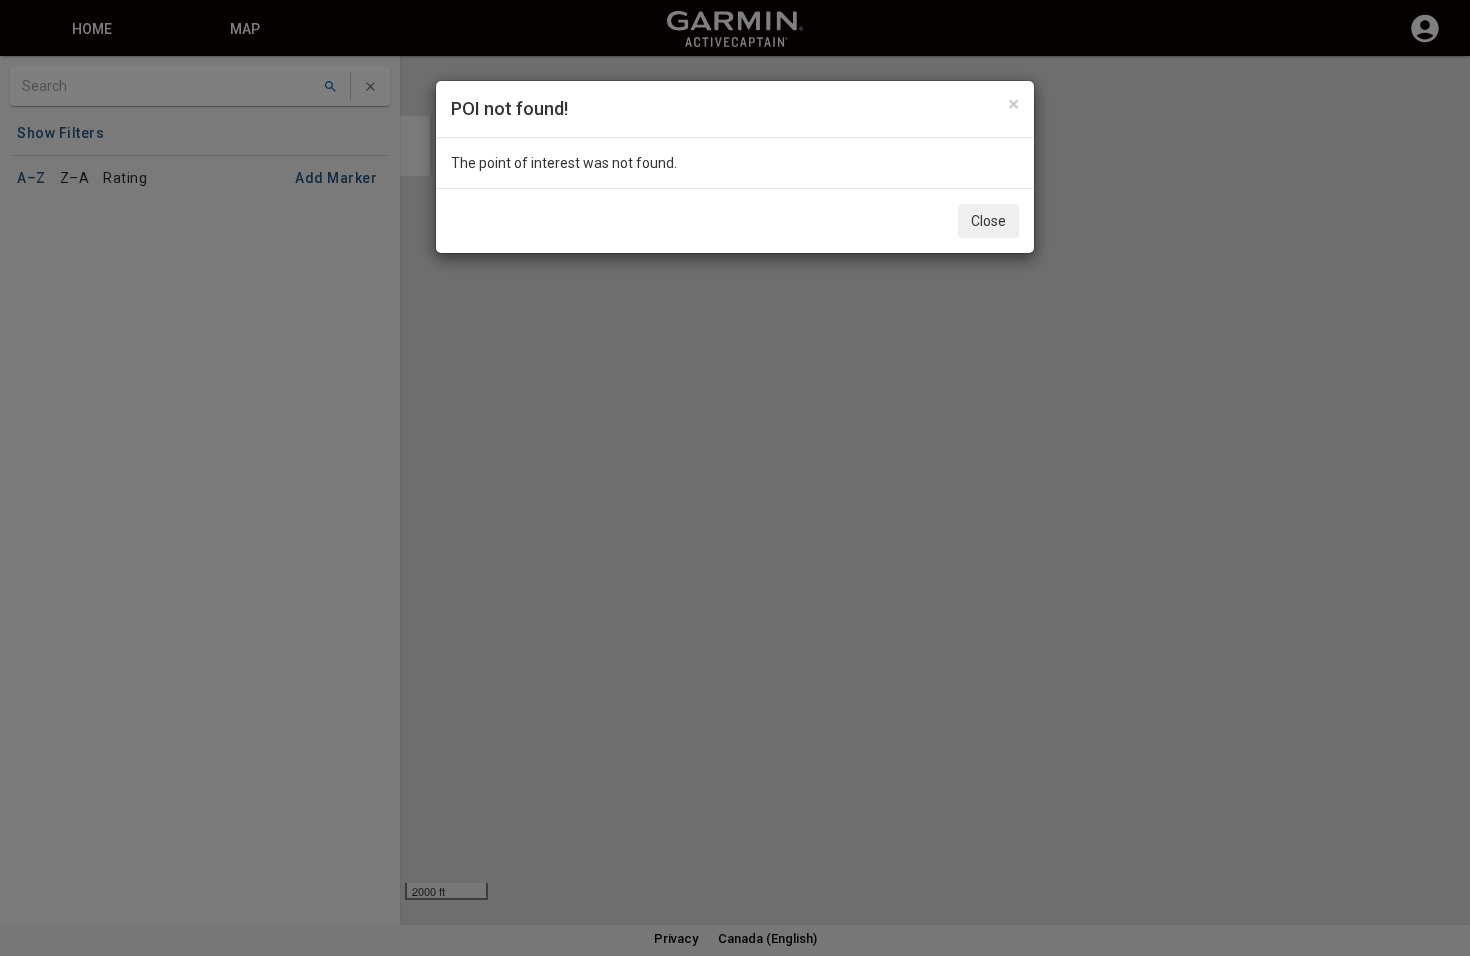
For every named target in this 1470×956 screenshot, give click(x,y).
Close (988, 221)
